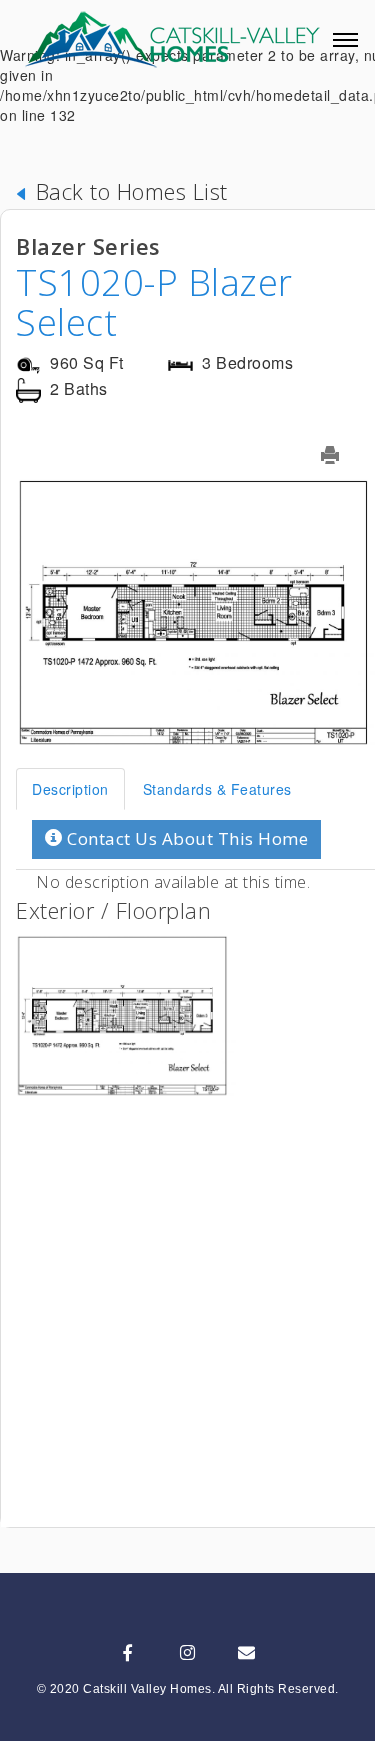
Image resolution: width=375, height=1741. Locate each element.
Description (70, 789)
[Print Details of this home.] (342, 455)
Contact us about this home (186, 838)
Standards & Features (217, 789)
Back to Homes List (128, 191)
